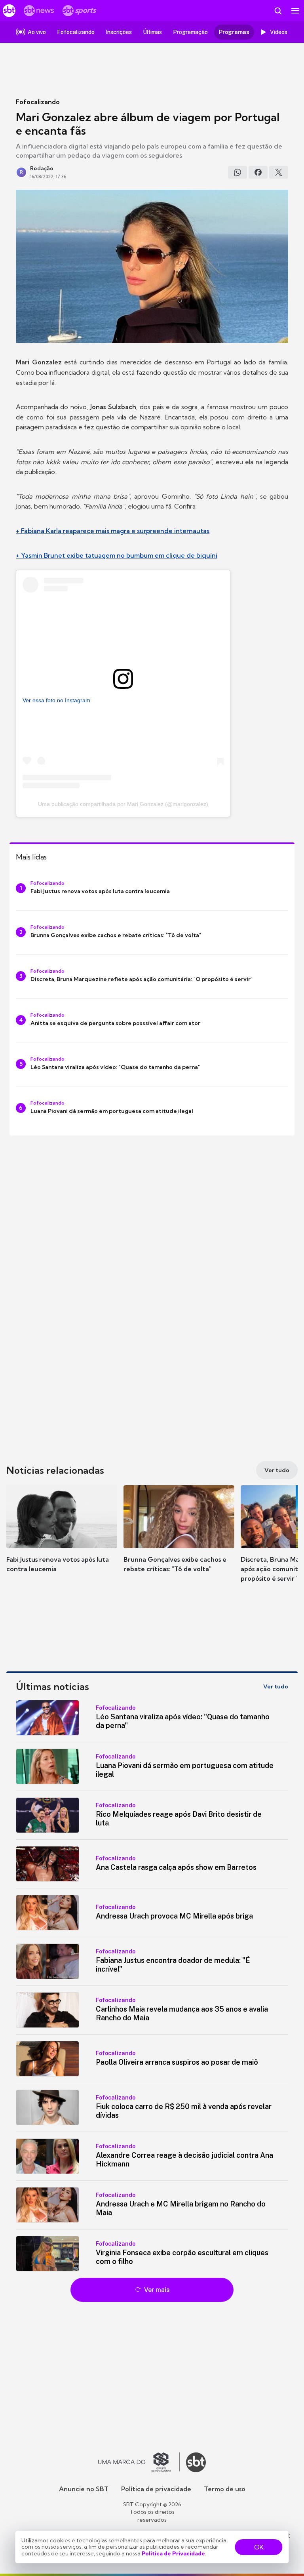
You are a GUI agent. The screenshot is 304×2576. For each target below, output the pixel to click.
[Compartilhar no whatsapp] (237, 172)
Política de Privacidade (173, 2553)
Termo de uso (225, 2489)
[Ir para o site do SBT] (196, 2462)
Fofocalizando (38, 102)
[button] (62, 1537)
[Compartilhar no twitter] (279, 172)
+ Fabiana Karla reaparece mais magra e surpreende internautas (113, 531)
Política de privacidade (156, 2489)
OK (259, 2547)
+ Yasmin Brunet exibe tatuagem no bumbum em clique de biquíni (117, 555)
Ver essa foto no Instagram (56, 700)
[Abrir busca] (278, 11)
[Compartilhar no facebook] (258, 172)
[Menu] (295, 11)
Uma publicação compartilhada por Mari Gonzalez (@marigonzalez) (123, 804)
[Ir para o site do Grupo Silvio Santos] (139, 2462)
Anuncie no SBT (84, 2489)
